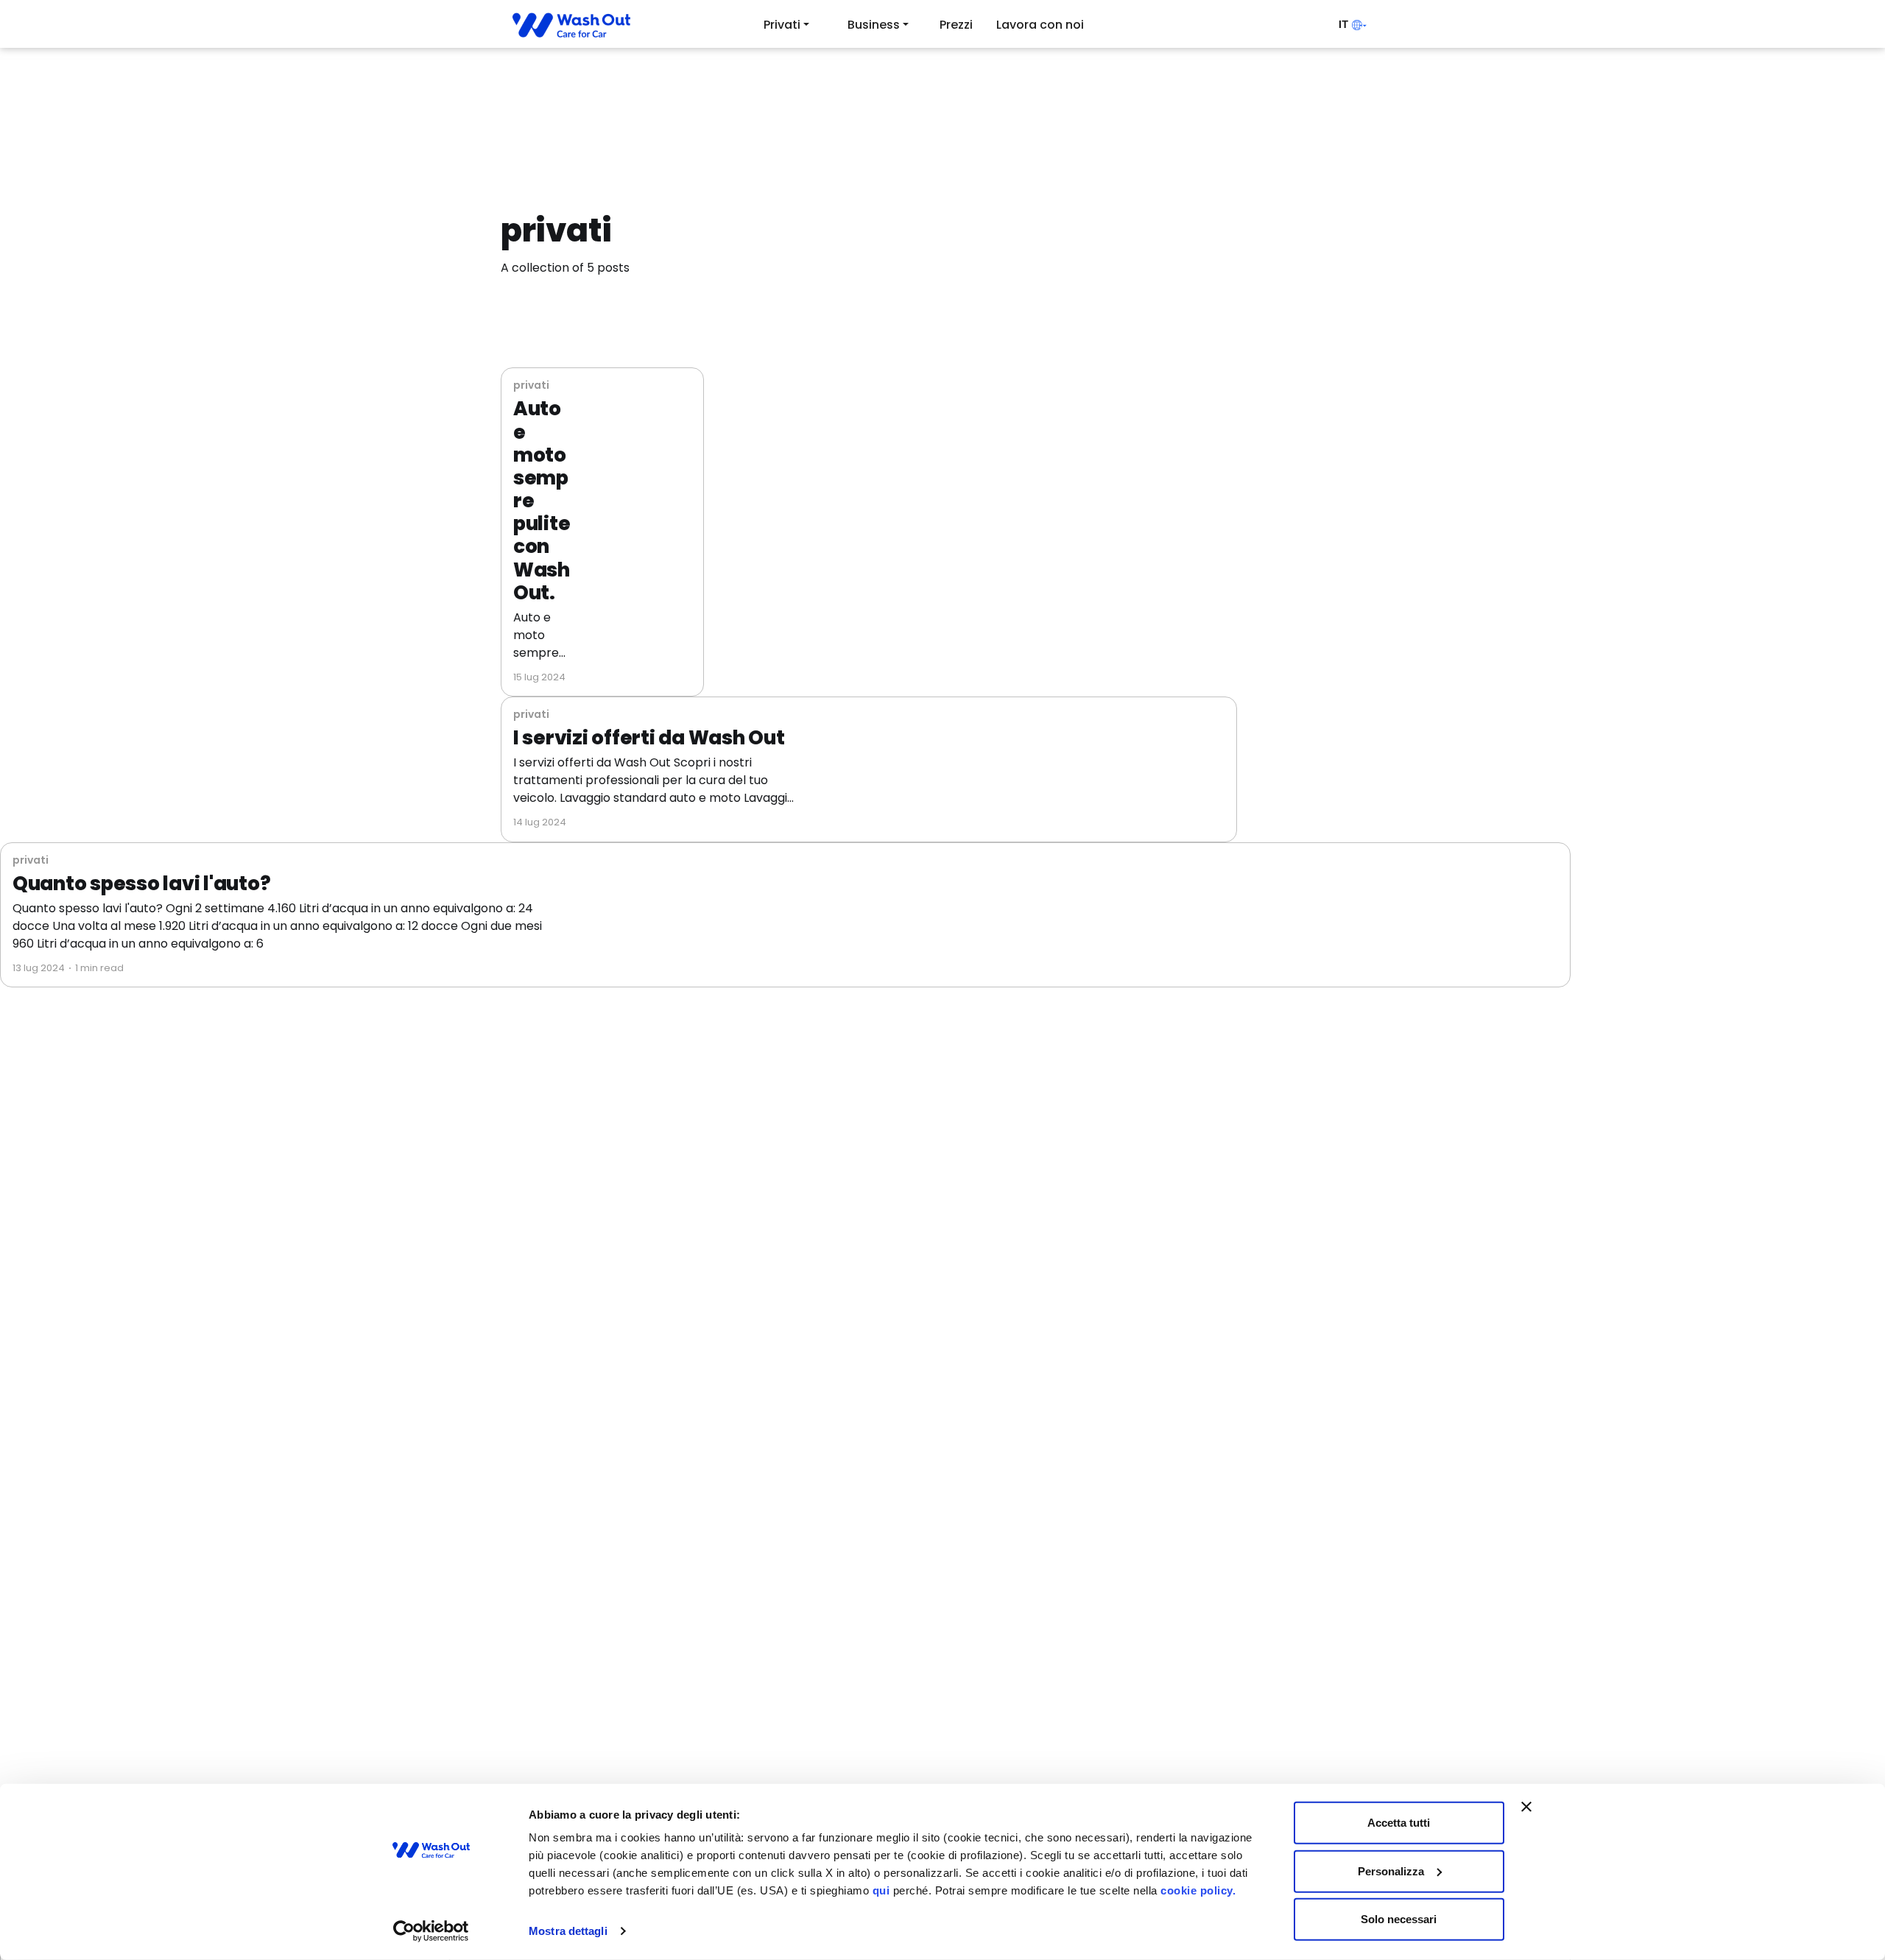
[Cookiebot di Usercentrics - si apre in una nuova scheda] (431, 1931)
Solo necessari (1399, 1919)
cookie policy (1197, 1890)
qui (881, 1890)
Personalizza (1391, 1871)
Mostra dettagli (568, 1931)
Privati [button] (782, 25)
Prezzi (956, 25)
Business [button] (874, 25)
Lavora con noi (1040, 25)
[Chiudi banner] (1526, 1807)
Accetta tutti (1399, 1823)
